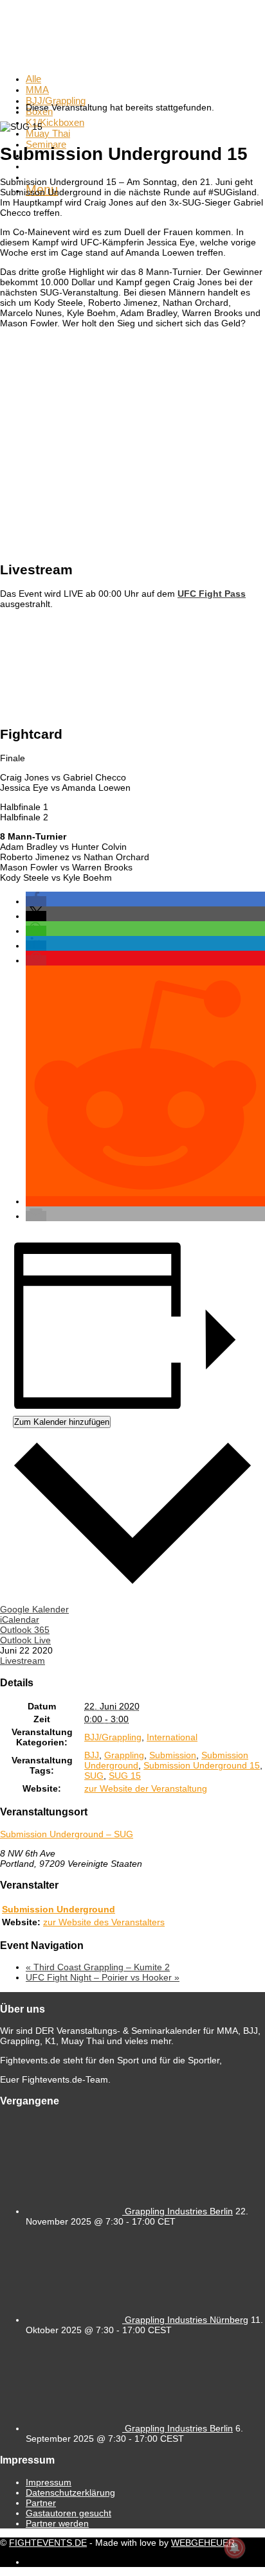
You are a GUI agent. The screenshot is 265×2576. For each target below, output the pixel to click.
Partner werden (57, 2523)
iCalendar (20, 1619)
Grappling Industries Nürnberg (187, 2320)
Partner (41, 2503)
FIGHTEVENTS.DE (48, 2543)
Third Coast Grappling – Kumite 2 (98, 1967)
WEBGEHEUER (203, 2543)
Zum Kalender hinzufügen (62, 1422)
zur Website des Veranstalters (104, 1922)
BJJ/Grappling (113, 1737)
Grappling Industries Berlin (179, 2211)
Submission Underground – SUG (67, 1834)
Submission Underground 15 (202, 1765)
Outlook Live (25, 1640)
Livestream (23, 1661)
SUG (94, 1776)
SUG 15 (125, 1776)
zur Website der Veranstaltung (146, 1788)
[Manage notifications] (235, 2548)
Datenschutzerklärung (70, 2492)
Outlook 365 (25, 1630)
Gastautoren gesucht (69, 2513)
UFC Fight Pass (212, 594)
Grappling (124, 1755)
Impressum (49, 2482)
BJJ (92, 1755)
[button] (36, 901)
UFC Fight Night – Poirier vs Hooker (103, 1977)
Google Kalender (34, 1609)
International (172, 1737)
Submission (173, 1755)
